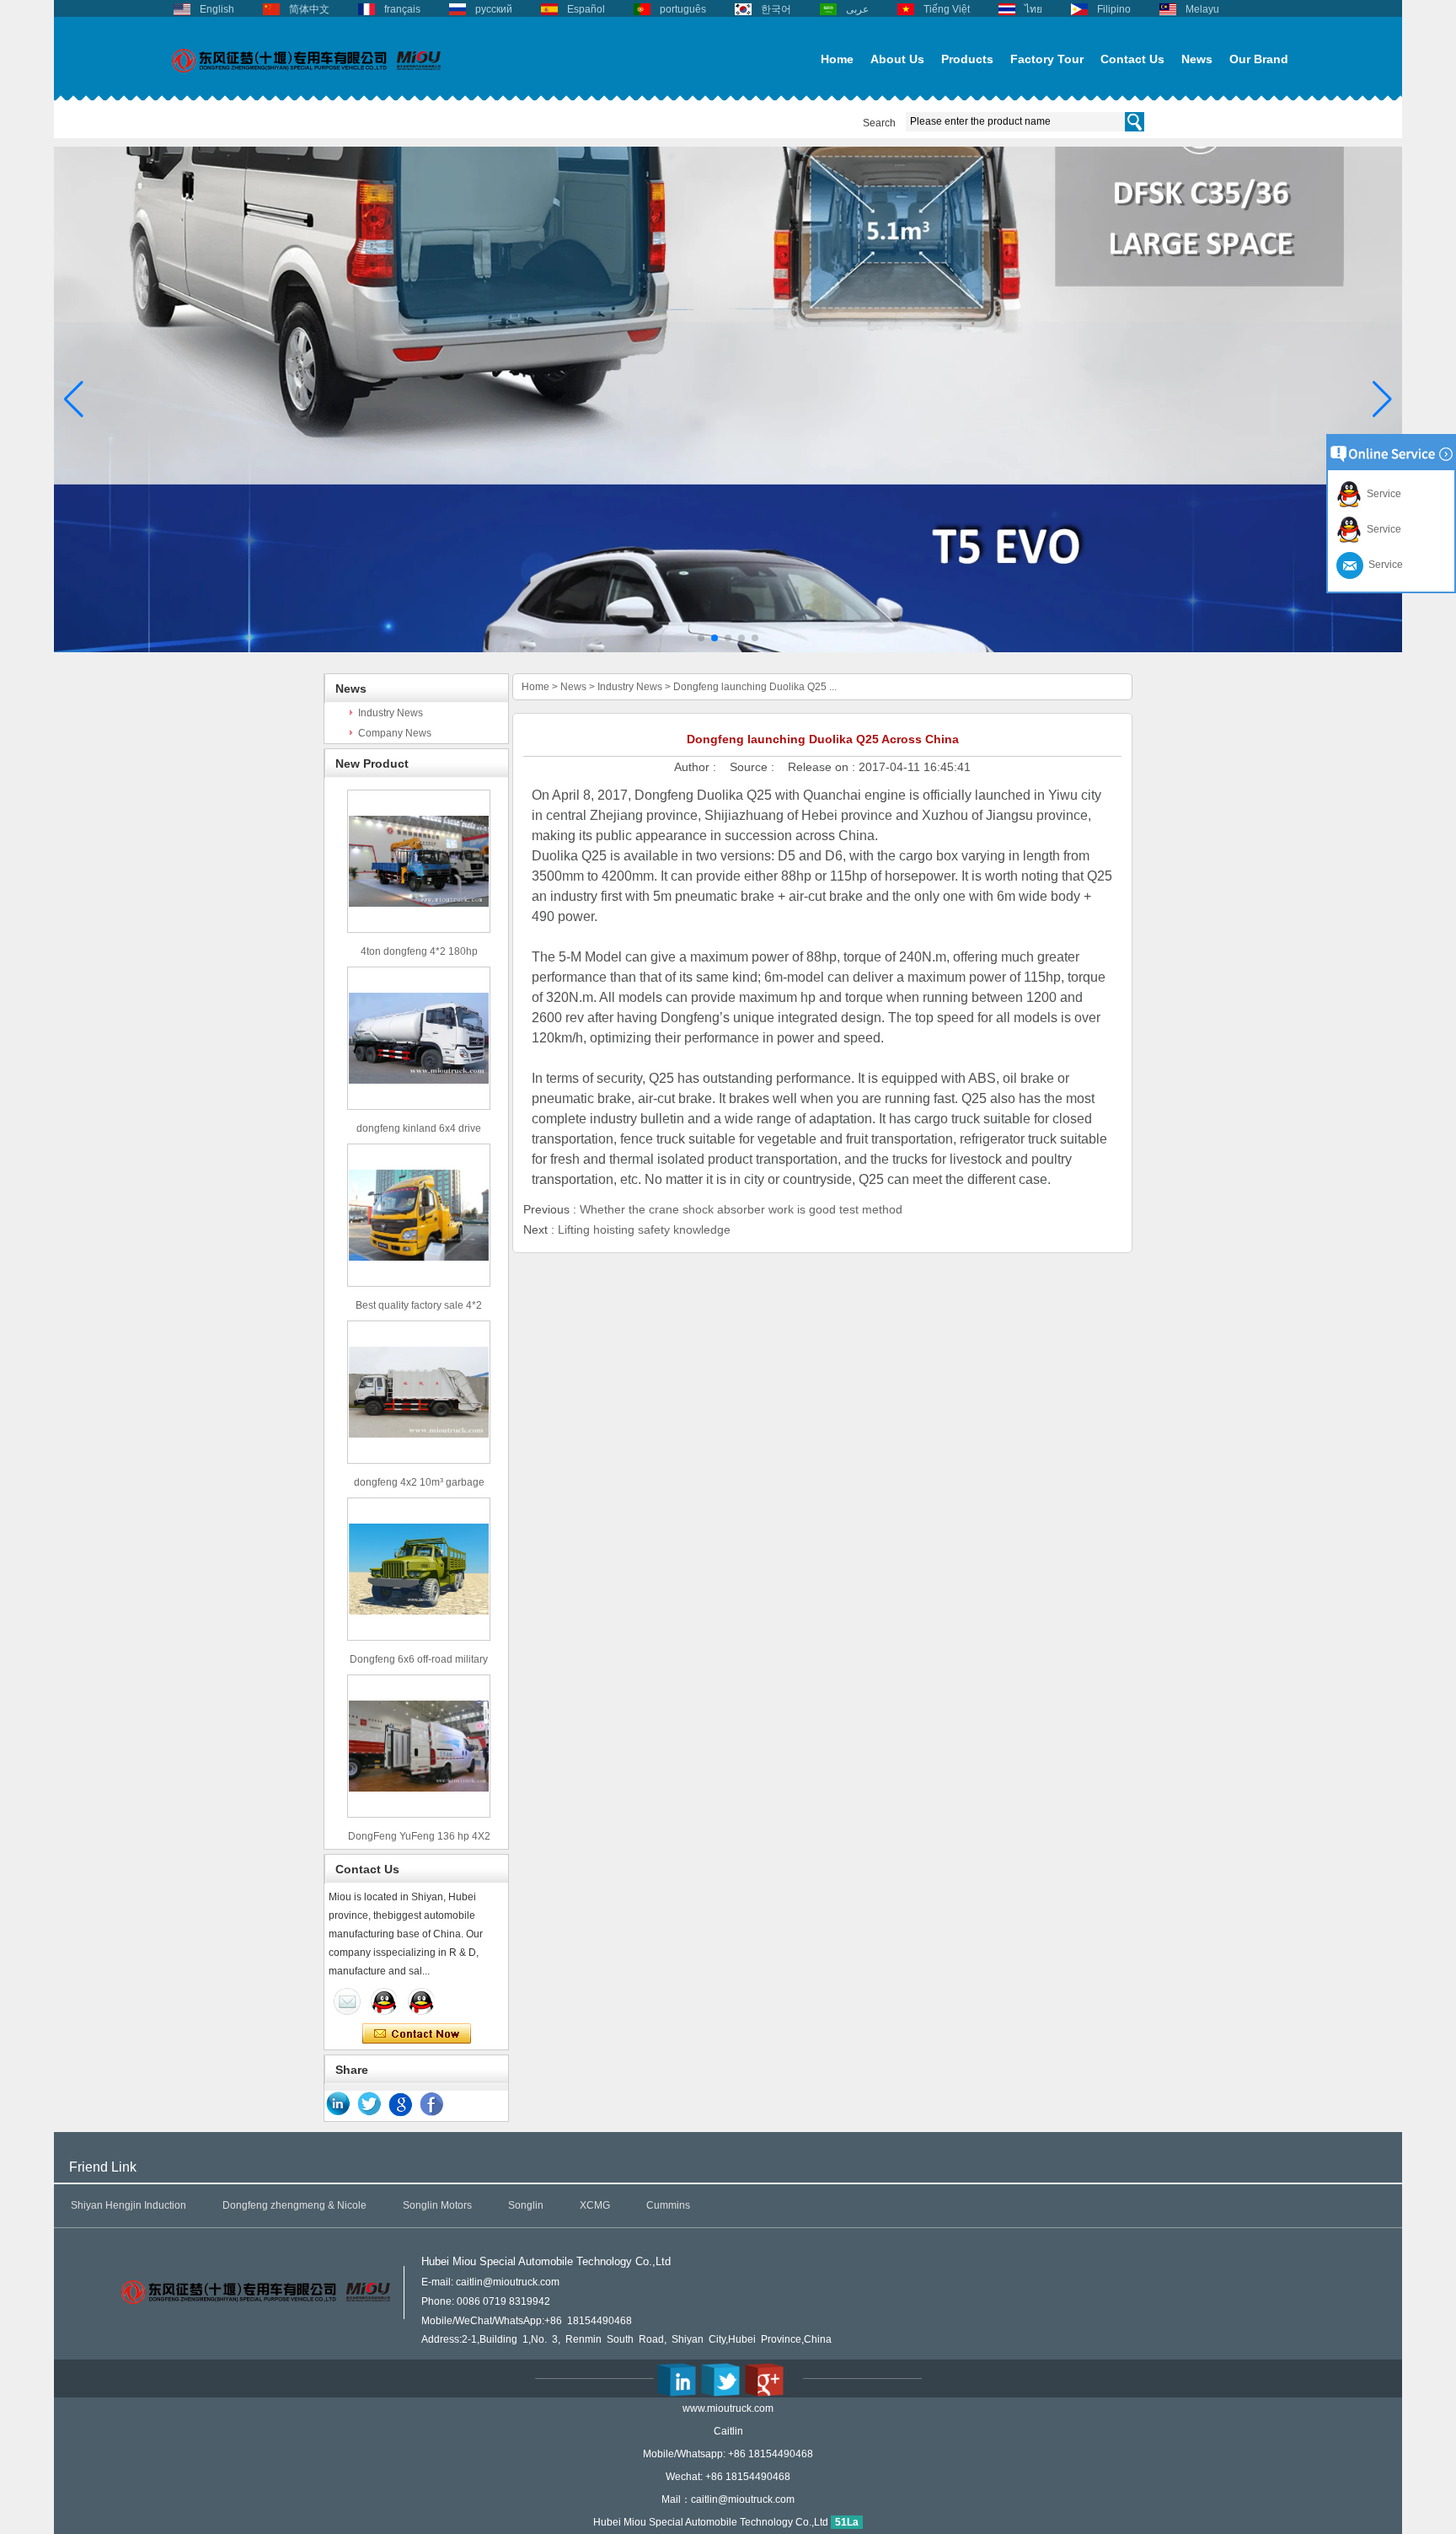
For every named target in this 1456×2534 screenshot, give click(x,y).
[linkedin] (339, 2104)
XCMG (595, 2205)
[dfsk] (728, 649)
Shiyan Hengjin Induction (128, 2205)
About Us (897, 59)
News (1197, 59)
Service (1381, 494)
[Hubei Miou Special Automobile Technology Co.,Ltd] (307, 82)
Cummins (668, 2205)
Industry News (391, 713)
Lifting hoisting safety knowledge (644, 1229)
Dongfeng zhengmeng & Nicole (294, 2205)
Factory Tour (1047, 59)
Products (967, 59)
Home (837, 59)
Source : (754, 767)
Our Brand (1259, 59)
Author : (697, 767)
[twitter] (370, 2104)
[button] (701, 638)
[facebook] (432, 2104)
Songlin (526, 2205)
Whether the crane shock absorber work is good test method (741, 1209)
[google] (401, 2104)
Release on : (823, 767)
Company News (395, 733)
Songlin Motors (437, 2205)
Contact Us (1132, 59)
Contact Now (417, 2034)
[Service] (347, 2001)
